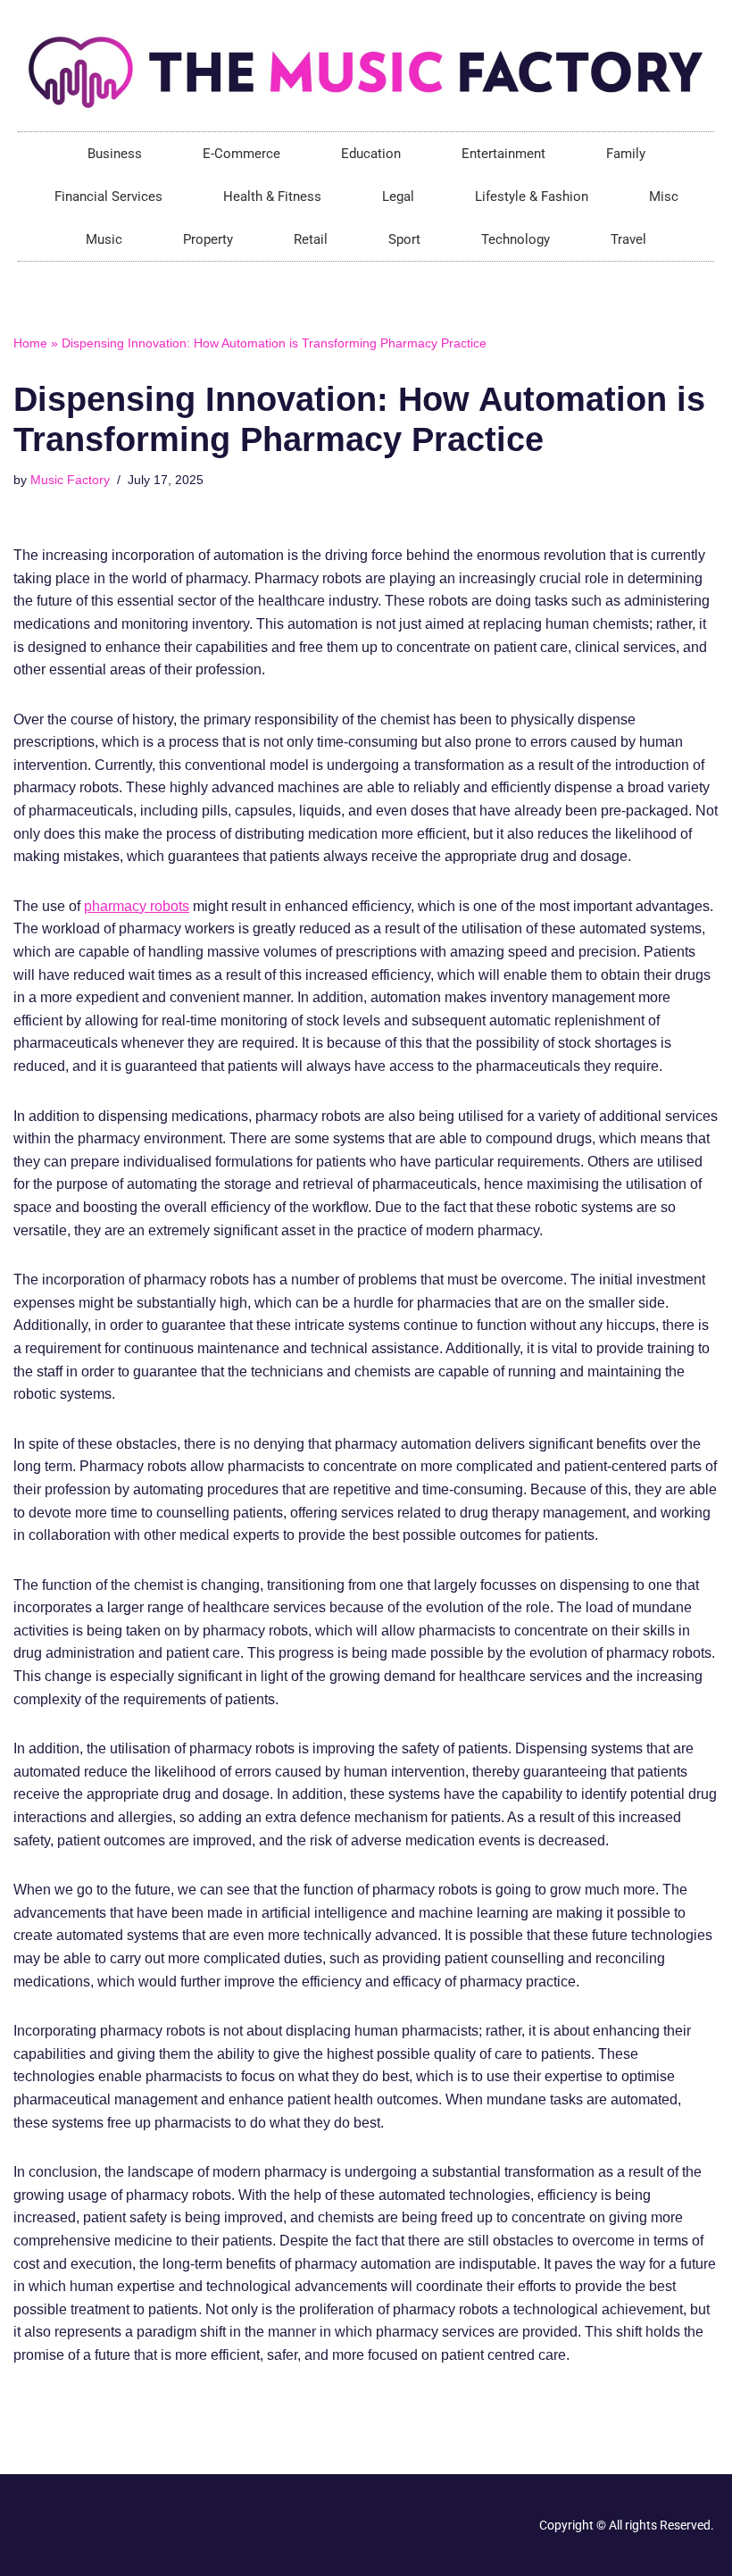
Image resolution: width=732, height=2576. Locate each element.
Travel (628, 239)
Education (371, 154)
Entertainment (503, 154)
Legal (398, 197)
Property (208, 239)
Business (115, 154)
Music (104, 239)
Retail (311, 239)
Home (30, 343)
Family (626, 154)
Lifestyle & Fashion (532, 197)
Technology (516, 239)
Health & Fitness (272, 197)
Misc (664, 197)
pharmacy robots (137, 906)
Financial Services (108, 197)
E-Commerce (241, 154)
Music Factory (70, 480)
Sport (404, 239)
